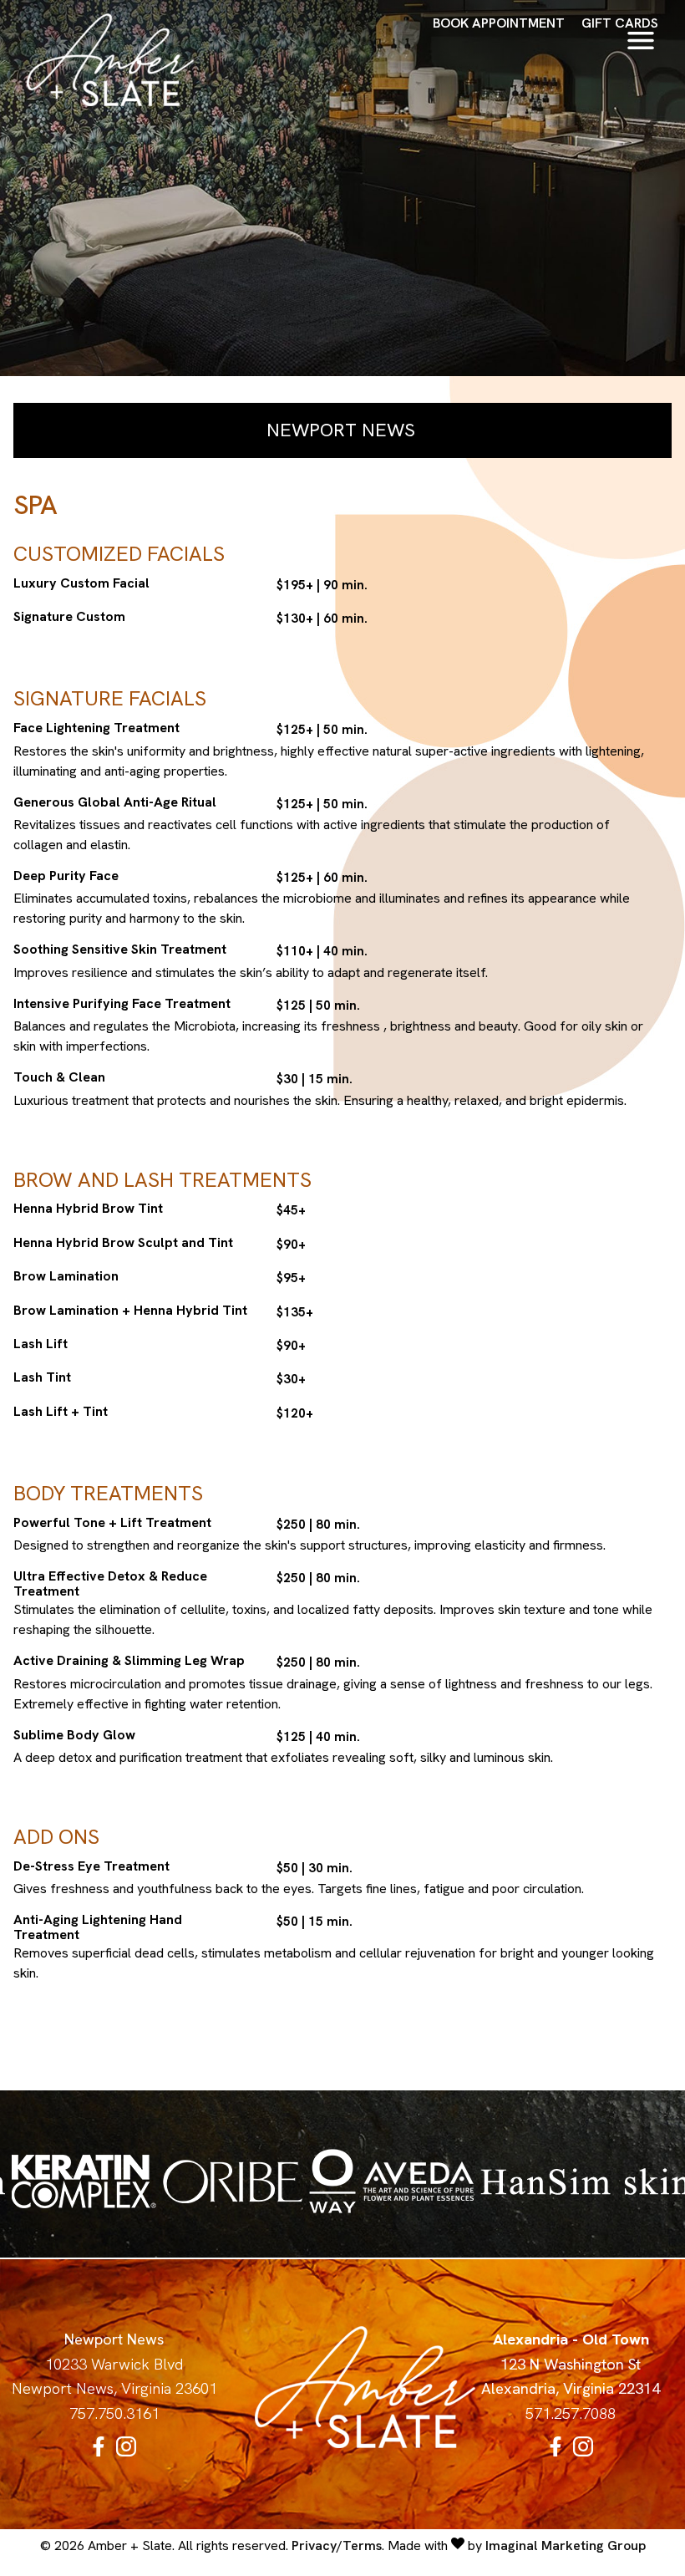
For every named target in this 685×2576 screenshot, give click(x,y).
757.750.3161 (114, 2414)
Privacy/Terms (337, 2545)
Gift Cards (620, 23)
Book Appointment (499, 23)
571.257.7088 (571, 2414)
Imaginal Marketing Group (566, 2545)
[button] (100, 2451)
